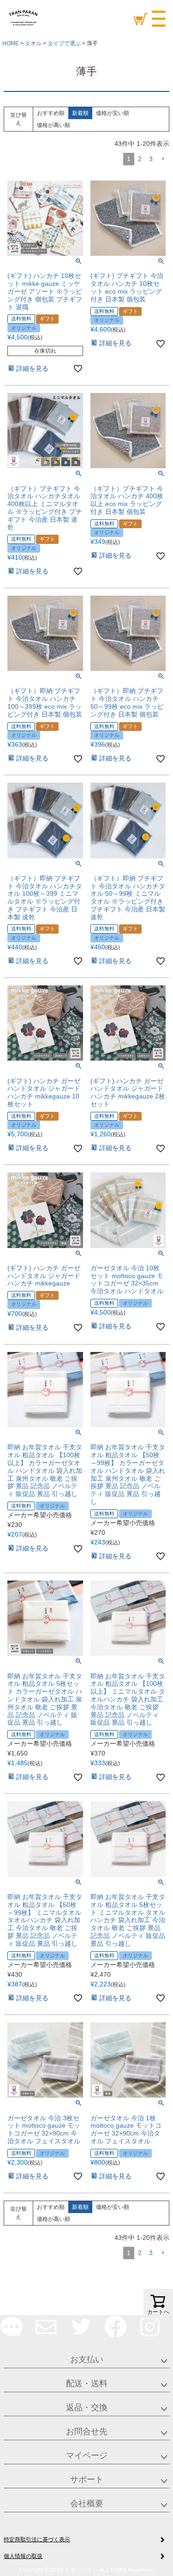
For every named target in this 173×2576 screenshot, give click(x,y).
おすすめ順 (51, 113)
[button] (163, 159)
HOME (11, 43)
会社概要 (87, 2504)
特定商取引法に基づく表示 (37, 2540)
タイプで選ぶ (64, 43)
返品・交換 (87, 2407)
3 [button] (151, 159)
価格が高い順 (54, 125)
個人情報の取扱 (23, 2556)
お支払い (87, 2359)
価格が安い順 (113, 113)
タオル (33, 43)
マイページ (87, 2455)
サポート (87, 2479)
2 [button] (140, 159)
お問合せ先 (87, 2431)
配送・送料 (87, 2383)
